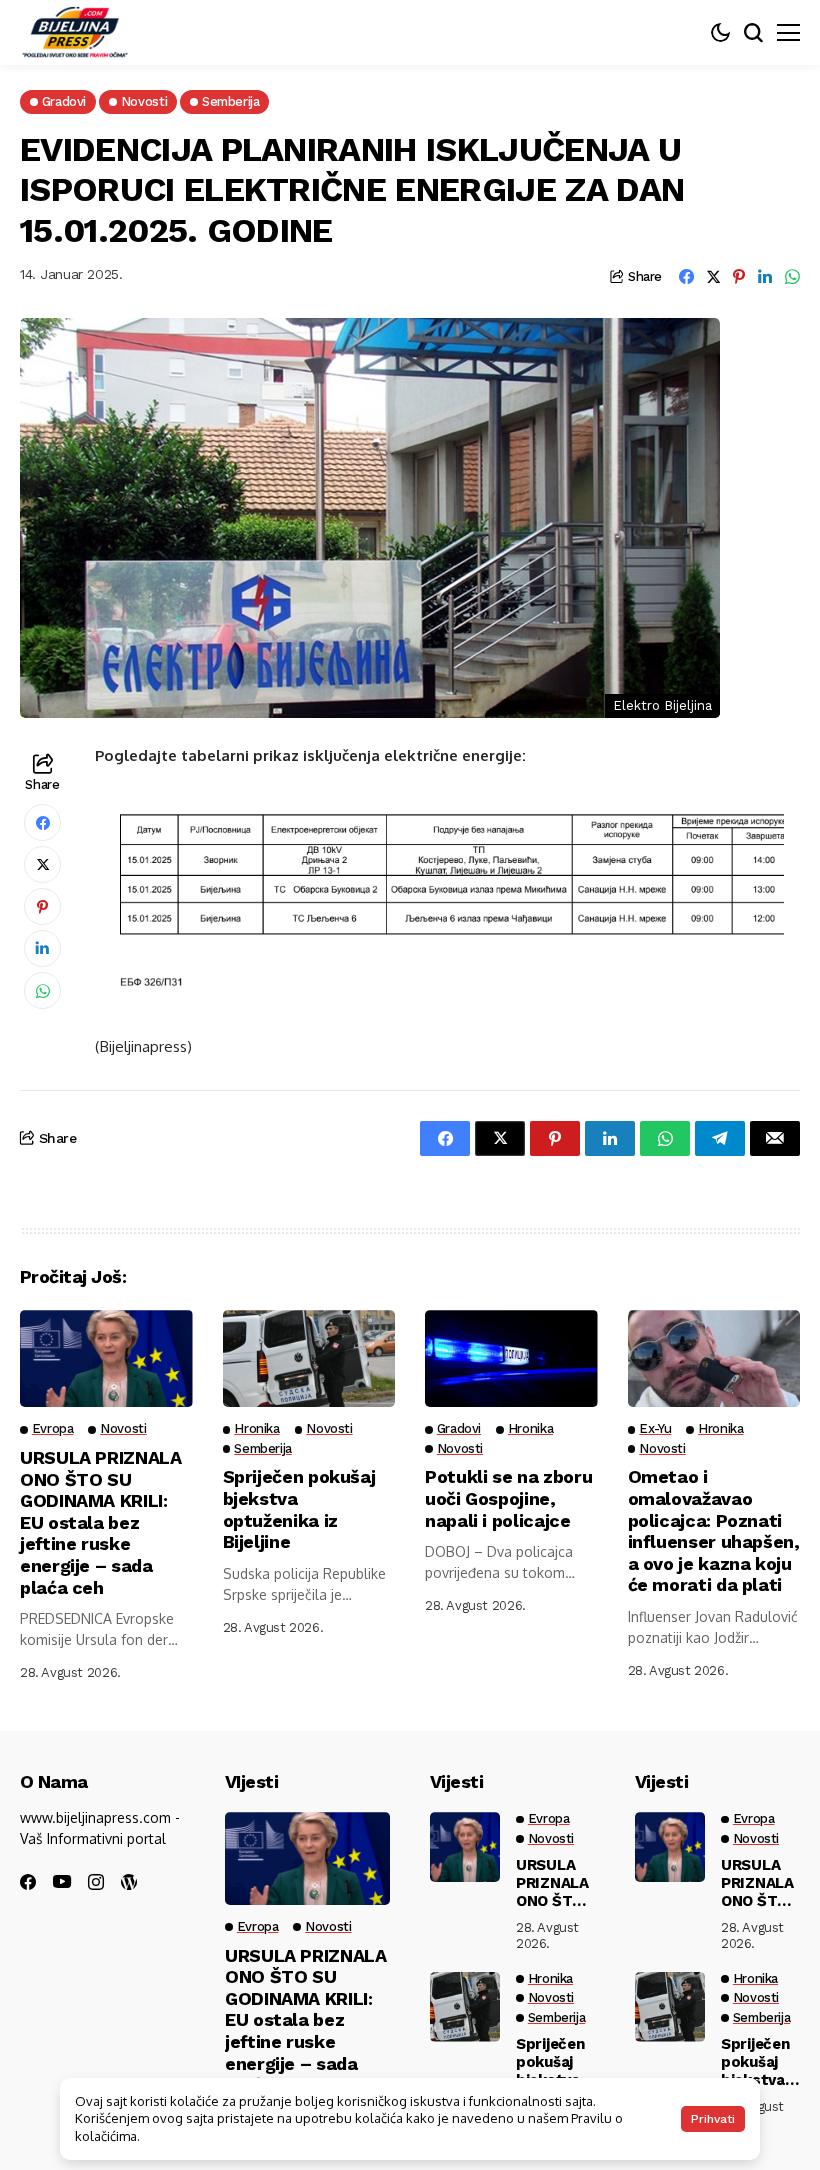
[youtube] (62, 1882)
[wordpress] (129, 1882)
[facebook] (28, 1882)
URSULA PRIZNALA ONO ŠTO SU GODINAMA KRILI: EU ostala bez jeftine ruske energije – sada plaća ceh (101, 1522)
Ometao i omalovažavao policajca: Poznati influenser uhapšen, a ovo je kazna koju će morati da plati (714, 1530)
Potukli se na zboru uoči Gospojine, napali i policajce (508, 1498)
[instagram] (96, 1882)
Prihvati (713, 2119)
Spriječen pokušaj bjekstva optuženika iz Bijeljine (299, 1509)
